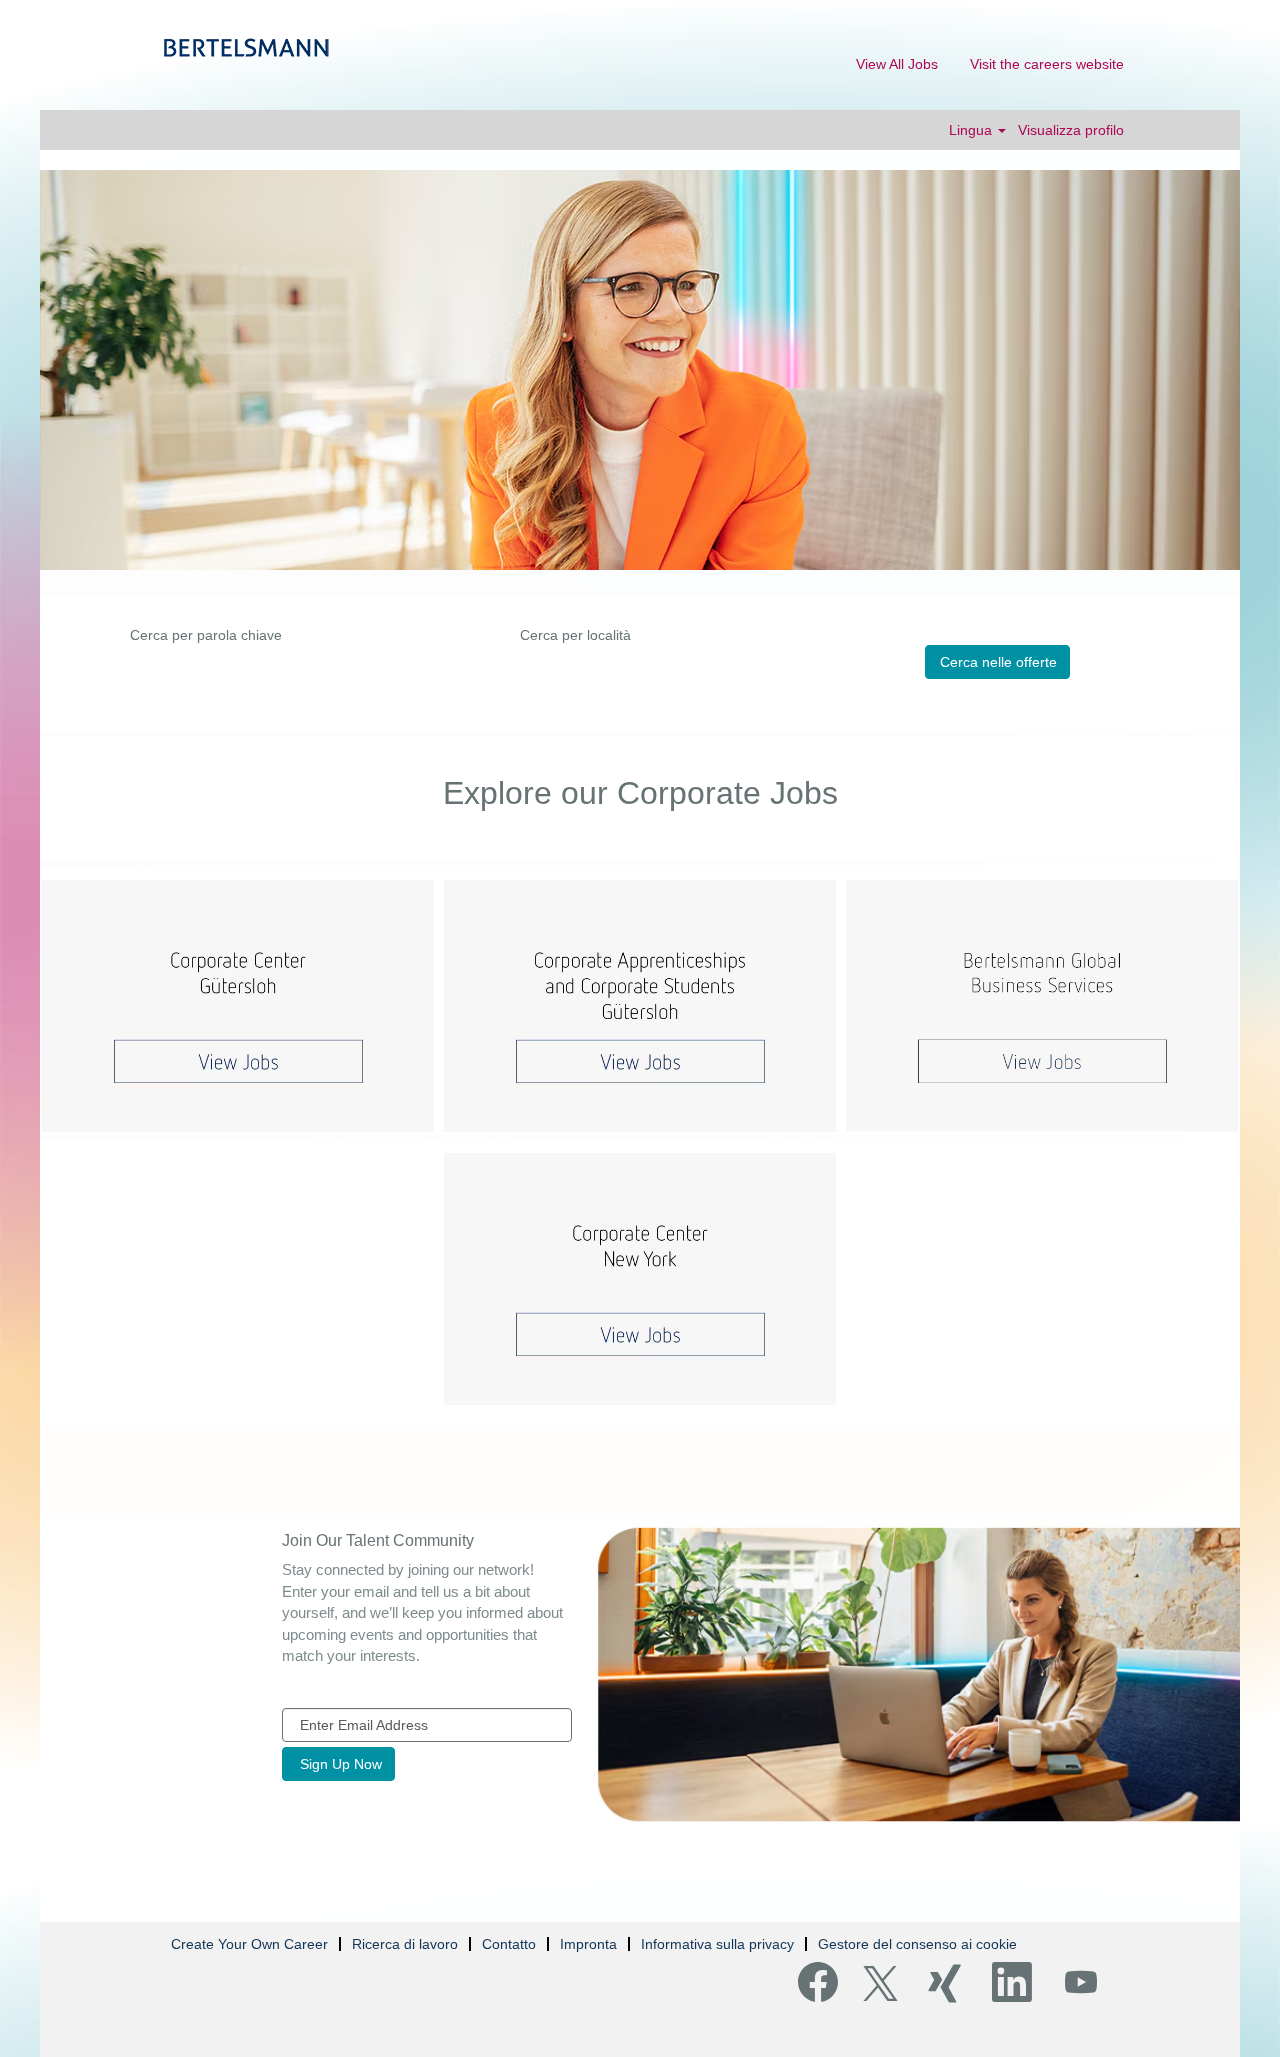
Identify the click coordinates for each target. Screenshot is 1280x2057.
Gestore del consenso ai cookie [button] (917, 1944)
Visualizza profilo (1071, 130)
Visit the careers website (1047, 64)
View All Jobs (897, 64)
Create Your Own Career (249, 1944)
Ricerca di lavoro (405, 1944)
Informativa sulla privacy (717, 1944)
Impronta (588, 1944)
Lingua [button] (972, 130)
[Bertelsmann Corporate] (246, 47)
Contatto (509, 1944)
